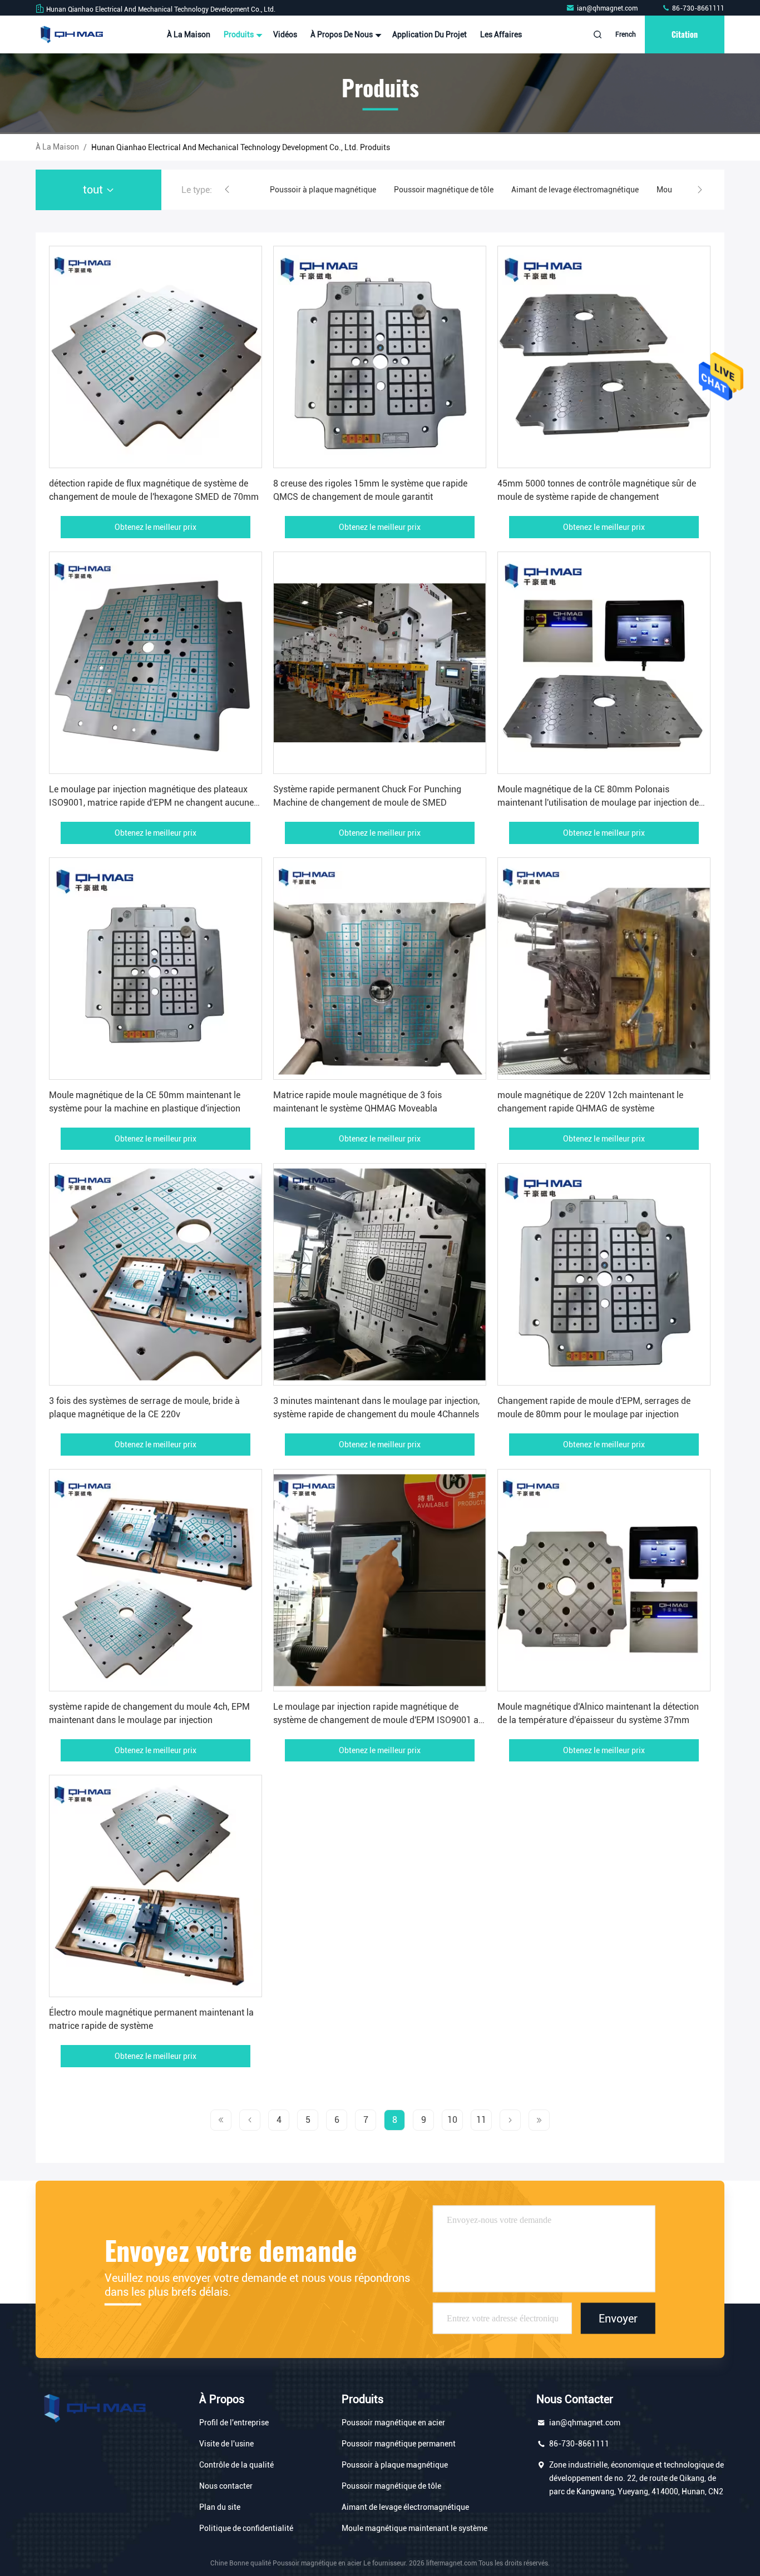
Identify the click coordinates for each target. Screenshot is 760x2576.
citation (685, 34)
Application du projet (430, 34)
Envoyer (618, 2318)
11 (481, 2120)
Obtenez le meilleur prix (156, 527)
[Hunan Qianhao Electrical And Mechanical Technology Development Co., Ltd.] (71, 34)
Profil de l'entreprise (234, 2423)
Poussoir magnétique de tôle (320, 190)
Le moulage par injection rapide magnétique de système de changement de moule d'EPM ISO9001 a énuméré (376, 1720)
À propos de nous (342, 34)
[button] (227, 190)
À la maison (189, 34)
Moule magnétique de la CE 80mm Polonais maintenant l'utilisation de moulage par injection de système (598, 803)
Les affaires (501, 34)
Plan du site (220, 2507)
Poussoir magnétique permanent (399, 2444)
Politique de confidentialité (246, 2528)
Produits (240, 34)
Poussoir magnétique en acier (393, 2423)
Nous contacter (226, 2486)
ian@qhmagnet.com (608, 8)
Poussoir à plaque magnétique (395, 2465)
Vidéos (285, 34)
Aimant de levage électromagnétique (451, 190)
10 (452, 2120)
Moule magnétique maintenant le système (605, 190)
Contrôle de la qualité (236, 2465)
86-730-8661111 (697, 8)
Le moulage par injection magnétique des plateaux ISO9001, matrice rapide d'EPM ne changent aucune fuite (151, 803)
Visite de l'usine (226, 2444)
